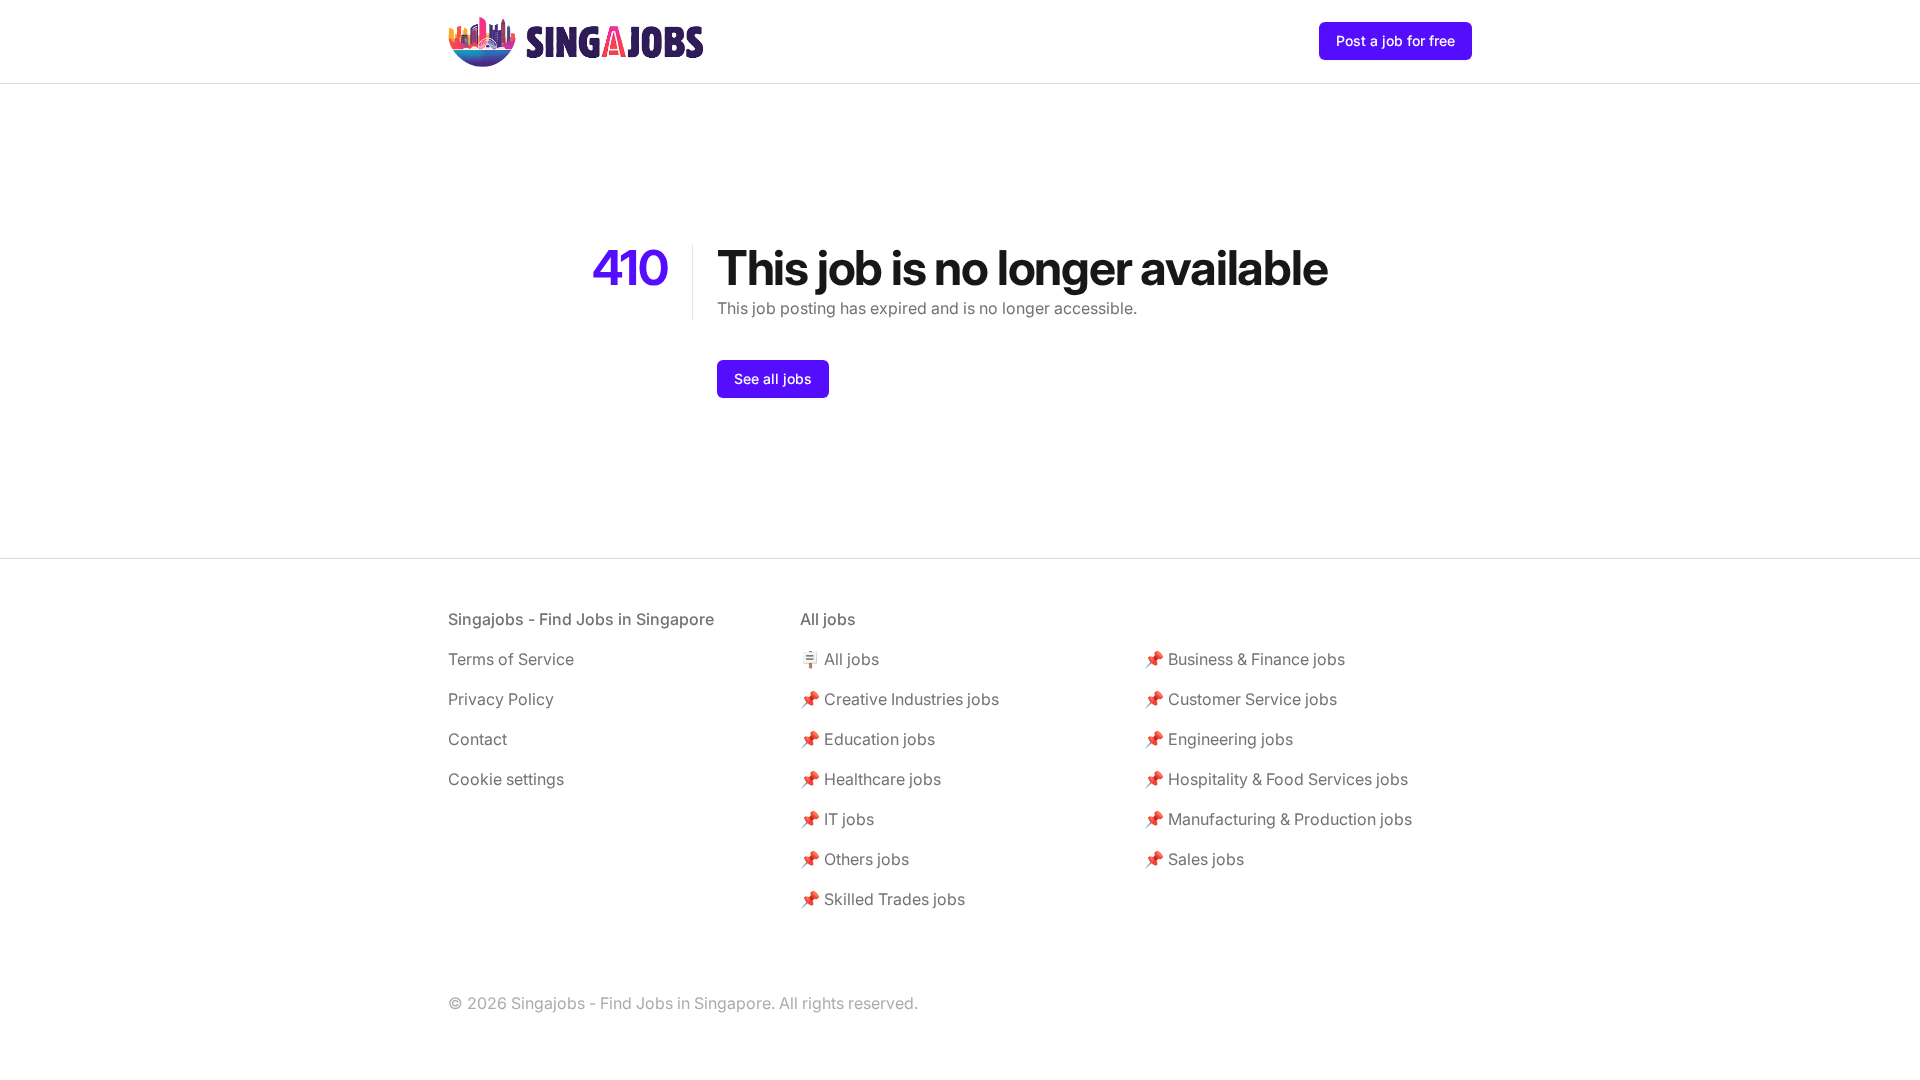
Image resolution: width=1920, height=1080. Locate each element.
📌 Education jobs (867, 739)
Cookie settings (506, 779)
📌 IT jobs (837, 819)
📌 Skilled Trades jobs (882, 899)
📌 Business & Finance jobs (1244, 659)
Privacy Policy (501, 699)
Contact (477, 739)
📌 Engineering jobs (1218, 739)
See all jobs (773, 378)
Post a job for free (1395, 40)
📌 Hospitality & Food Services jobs (1276, 779)
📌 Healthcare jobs (870, 779)
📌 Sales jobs (1194, 859)
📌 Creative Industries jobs (899, 699)
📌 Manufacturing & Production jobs (1278, 819)
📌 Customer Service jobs (1240, 699)
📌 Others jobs (854, 859)
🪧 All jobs (839, 659)
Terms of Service (511, 659)
